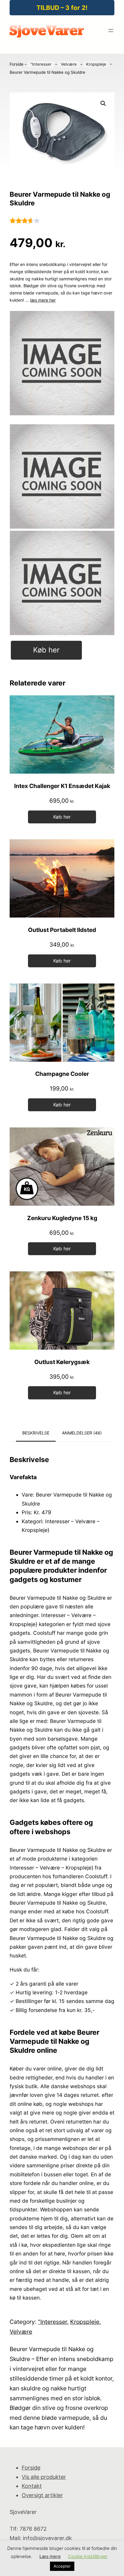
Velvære (69, 64)
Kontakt (32, 2486)
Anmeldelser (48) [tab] (82, 1433)
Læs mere (50, 2556)
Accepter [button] (62, 2566)
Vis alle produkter (44, 2477)
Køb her (46, 650)
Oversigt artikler (42, 2495)
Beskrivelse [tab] (36, 1433)
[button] (103, 103)
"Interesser (41, 64)
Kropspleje (96, 64)
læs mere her (43, 300)
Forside (17, 64)
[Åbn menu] (111, 31)
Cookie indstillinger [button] (88, 2556)
